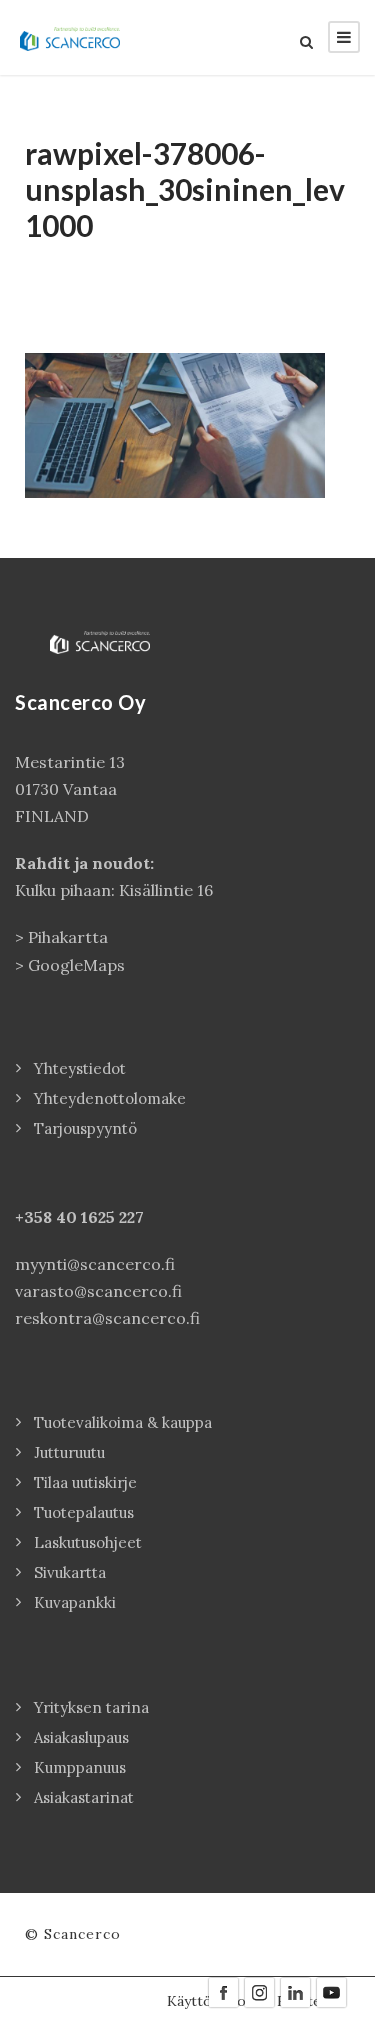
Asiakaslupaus (81, 1737)
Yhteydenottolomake (110, 1098)
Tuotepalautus (84, 1512)
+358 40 (48, 1217)
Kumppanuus (80, 1767)
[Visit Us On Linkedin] (295, 1991)
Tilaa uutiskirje (85, 1482)
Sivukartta (70, 1572)
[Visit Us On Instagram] (259, 1991)
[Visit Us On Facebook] (223, 1991)
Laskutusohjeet (88, 1542)
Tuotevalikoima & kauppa (123, 1422)
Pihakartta (68, 937)
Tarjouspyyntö (85, 1128)
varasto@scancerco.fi (98, 1291)
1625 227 (112, 1217)
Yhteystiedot (80, 1068)
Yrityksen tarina (91, 1707)
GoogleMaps (76, 965)
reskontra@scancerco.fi (107, 1318)
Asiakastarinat (84, 1797)
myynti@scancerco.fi (95, 1264)
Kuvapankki (75, 1602)
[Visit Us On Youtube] (331, 1991)
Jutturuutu (69, 1452)
